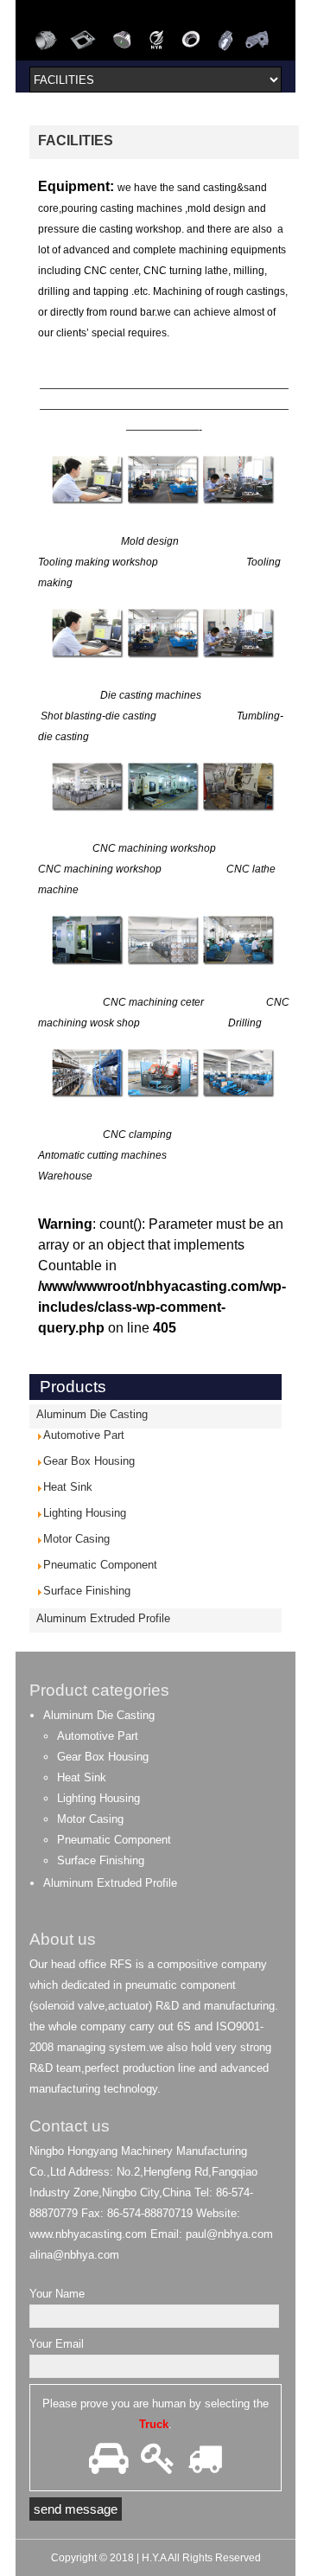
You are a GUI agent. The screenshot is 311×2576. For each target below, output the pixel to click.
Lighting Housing (85, 1513)
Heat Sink (68, 1487)
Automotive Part (84, 1435)
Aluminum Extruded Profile (103, 1618)
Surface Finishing (87, 1591)
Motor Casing (76, 1539)
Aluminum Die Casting (92, 1414)
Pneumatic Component (100, 1565)
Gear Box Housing (89, 1461)
